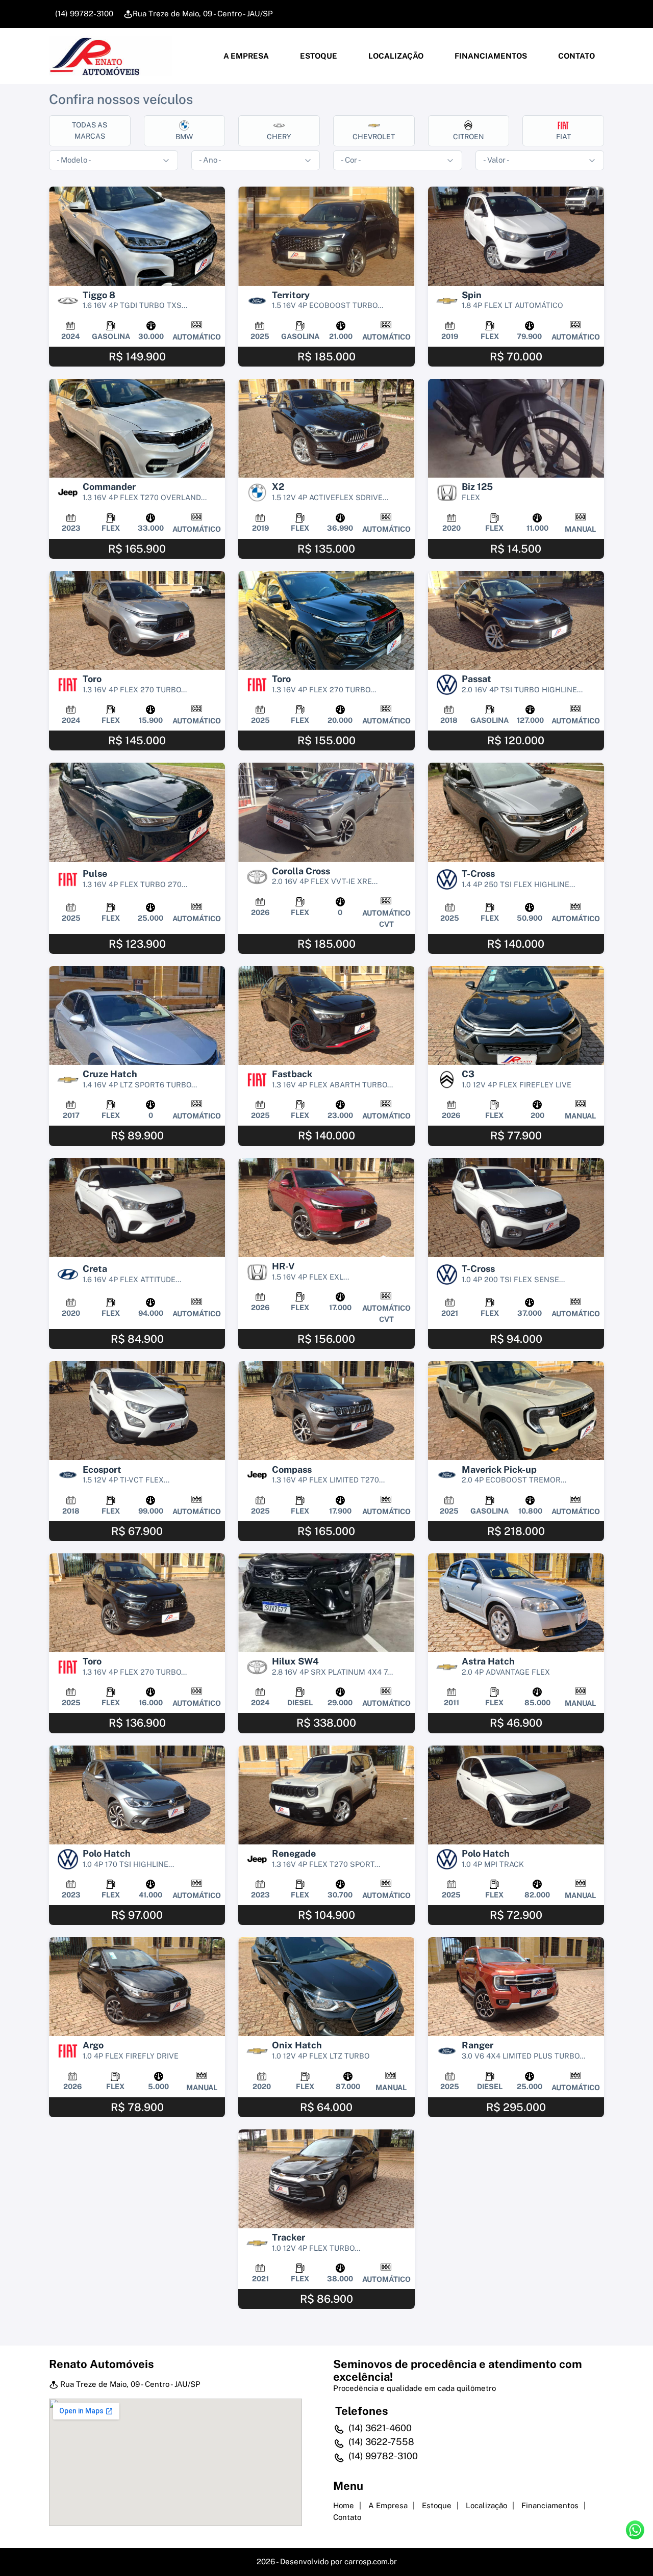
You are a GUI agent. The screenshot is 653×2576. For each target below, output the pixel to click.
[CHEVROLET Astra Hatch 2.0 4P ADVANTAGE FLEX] (516, 1603)
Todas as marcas (90, 130)
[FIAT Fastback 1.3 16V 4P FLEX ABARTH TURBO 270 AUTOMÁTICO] (326, 1016)
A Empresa (245, 56)
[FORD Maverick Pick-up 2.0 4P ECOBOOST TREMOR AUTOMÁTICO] (516, 1411)
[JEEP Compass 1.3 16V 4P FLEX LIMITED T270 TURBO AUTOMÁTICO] (326, 1411)
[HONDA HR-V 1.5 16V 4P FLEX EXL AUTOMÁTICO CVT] (326, 1208)
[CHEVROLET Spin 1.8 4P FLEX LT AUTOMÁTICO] (516, 236)
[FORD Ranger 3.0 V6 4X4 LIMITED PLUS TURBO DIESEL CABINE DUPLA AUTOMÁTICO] (516, 1987)
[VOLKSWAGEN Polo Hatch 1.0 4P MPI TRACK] (516, 1795)
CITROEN (469, 137)
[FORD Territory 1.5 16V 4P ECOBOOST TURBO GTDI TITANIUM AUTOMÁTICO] (326, 236)
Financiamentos (490, 56)
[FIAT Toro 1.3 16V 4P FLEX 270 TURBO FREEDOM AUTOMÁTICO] (137, 1603)
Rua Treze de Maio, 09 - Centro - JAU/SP (203, 14)
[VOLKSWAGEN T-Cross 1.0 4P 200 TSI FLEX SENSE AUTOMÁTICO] (516, 1208)
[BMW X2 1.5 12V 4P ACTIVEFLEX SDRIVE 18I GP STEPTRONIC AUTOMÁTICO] (326, 428)
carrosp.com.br (371, 2561)
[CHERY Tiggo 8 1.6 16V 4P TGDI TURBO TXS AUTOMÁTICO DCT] (137, 236)
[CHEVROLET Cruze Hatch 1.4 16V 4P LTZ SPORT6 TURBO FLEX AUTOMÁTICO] (137, 1016)
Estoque (318, 56)
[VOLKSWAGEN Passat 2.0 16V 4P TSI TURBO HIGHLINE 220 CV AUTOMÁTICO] (516, 620)
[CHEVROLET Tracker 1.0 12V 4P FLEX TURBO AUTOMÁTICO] (326, 2179)
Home (344, 2505)
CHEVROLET (374, 137)
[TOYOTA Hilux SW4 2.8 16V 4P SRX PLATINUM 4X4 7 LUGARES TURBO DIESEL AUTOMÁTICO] (326, 1603)
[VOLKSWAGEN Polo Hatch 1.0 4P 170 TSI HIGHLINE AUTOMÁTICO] (137, 1795)
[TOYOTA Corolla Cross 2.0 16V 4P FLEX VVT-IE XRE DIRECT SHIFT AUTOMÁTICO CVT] (326, 812)
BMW (184, 137)
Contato (576, 56)
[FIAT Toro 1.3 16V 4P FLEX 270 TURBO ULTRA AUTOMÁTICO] (326, 620)
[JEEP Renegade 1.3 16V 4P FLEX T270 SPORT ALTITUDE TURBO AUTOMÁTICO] (326, 1795)
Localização (395, 56)
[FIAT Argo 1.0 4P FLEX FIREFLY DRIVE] (137, 1987)
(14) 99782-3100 (83, 14)
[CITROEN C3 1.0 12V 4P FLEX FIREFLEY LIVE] (516, 1016)
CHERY (279, 137)
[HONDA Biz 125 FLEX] (516, 428)
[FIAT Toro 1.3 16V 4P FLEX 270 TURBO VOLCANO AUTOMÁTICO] (137, 620)
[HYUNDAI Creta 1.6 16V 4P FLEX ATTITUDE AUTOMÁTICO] (137, 1208)
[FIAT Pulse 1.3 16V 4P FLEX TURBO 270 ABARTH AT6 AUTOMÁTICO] (137, 812)
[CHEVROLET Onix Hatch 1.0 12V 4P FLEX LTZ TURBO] (326, 1987)
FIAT (563, 137)
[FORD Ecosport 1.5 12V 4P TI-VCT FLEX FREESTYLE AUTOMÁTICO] (137, 1411)
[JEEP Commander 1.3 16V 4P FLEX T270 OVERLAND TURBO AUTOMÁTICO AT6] (137, 428)
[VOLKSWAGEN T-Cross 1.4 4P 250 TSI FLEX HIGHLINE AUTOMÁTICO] (516, 812)
